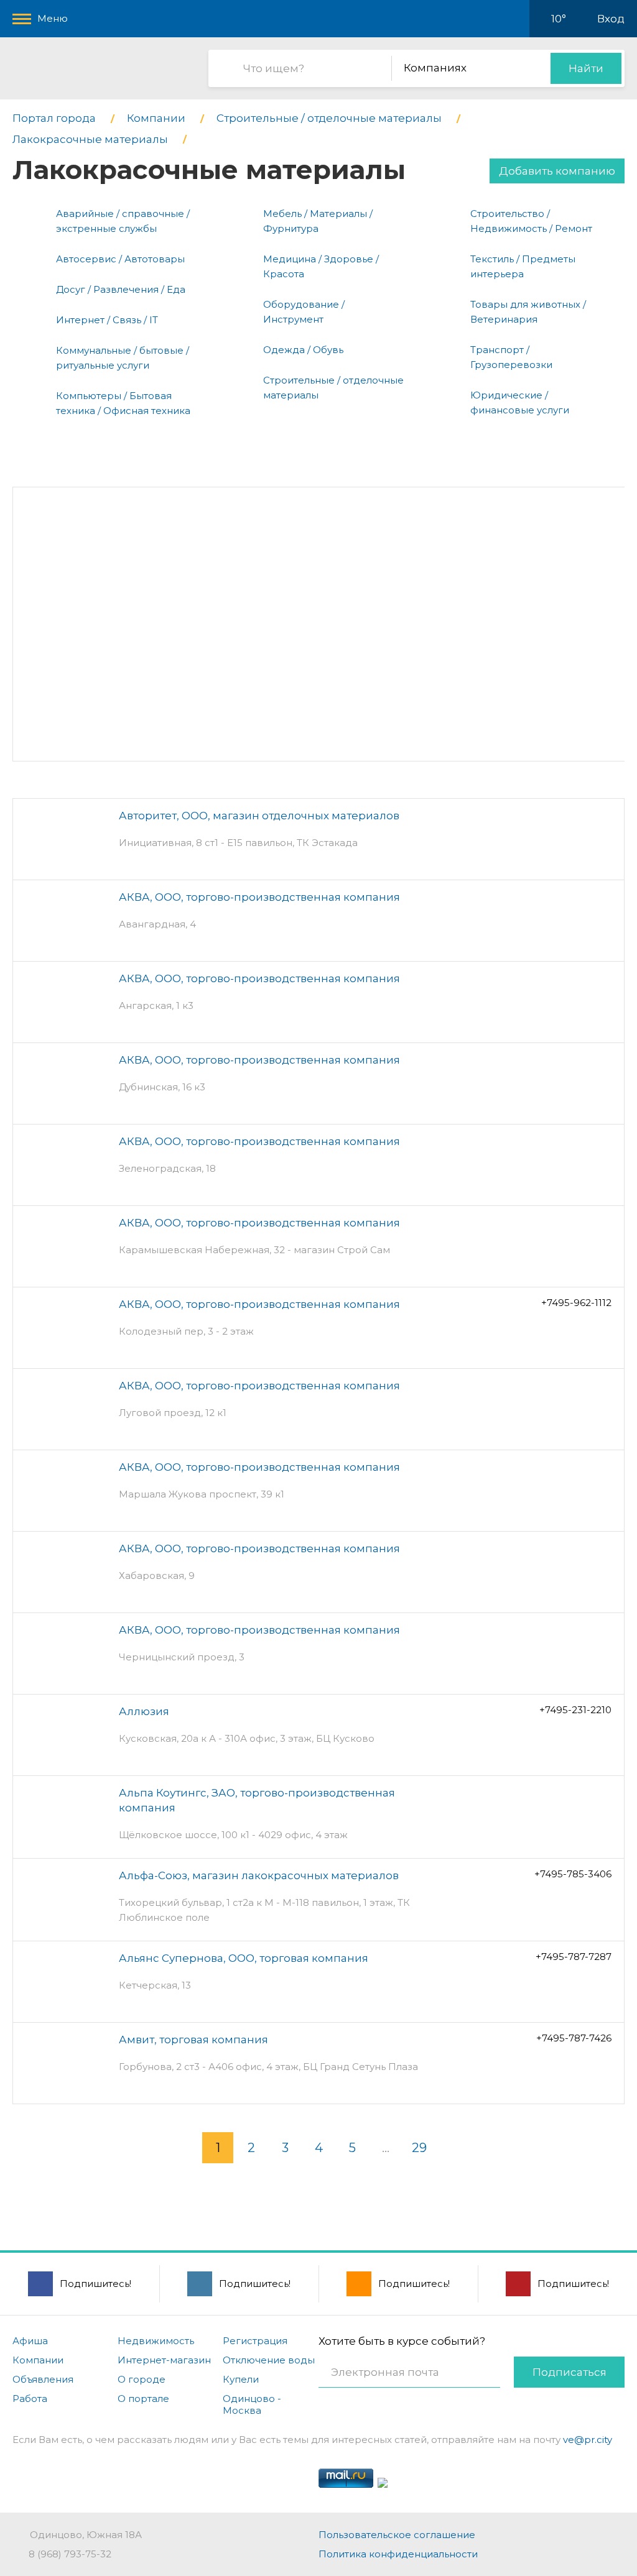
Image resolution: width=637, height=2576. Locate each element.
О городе (142, 2379)
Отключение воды (269, 2360)
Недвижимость (156, 2341)
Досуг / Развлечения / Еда (121, 289)
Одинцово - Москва (252, 2404)
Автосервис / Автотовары (120, 259)
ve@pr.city (588, 2440)
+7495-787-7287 (574, 1957)
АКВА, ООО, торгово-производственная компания (259, 897)
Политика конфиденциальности (398, 2554)
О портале (143, 2399)
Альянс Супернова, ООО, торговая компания (244, 1958)
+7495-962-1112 (576, 1303)
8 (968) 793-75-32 (70, 2554)
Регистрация (255, 2341)
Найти (586, 68)
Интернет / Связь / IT (107, 320)
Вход (611, 19)
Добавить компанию (557, 171)
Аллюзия (144, 1711)
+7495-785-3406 (573, 1874)
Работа (30, 2399)
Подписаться (570, 2372)
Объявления (43, 2379)
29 (419, 2148)
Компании (38, 2360)
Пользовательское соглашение (397, 2535)
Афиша (30, 2341)
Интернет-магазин (164, 2360)
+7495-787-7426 (574, 2038)
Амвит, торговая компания (193, 2040)
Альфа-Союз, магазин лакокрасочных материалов (259, 1875)
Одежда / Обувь (303, 350)
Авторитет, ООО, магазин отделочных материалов (259, 816)
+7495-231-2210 (575, 1710)
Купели (241, 2379)
